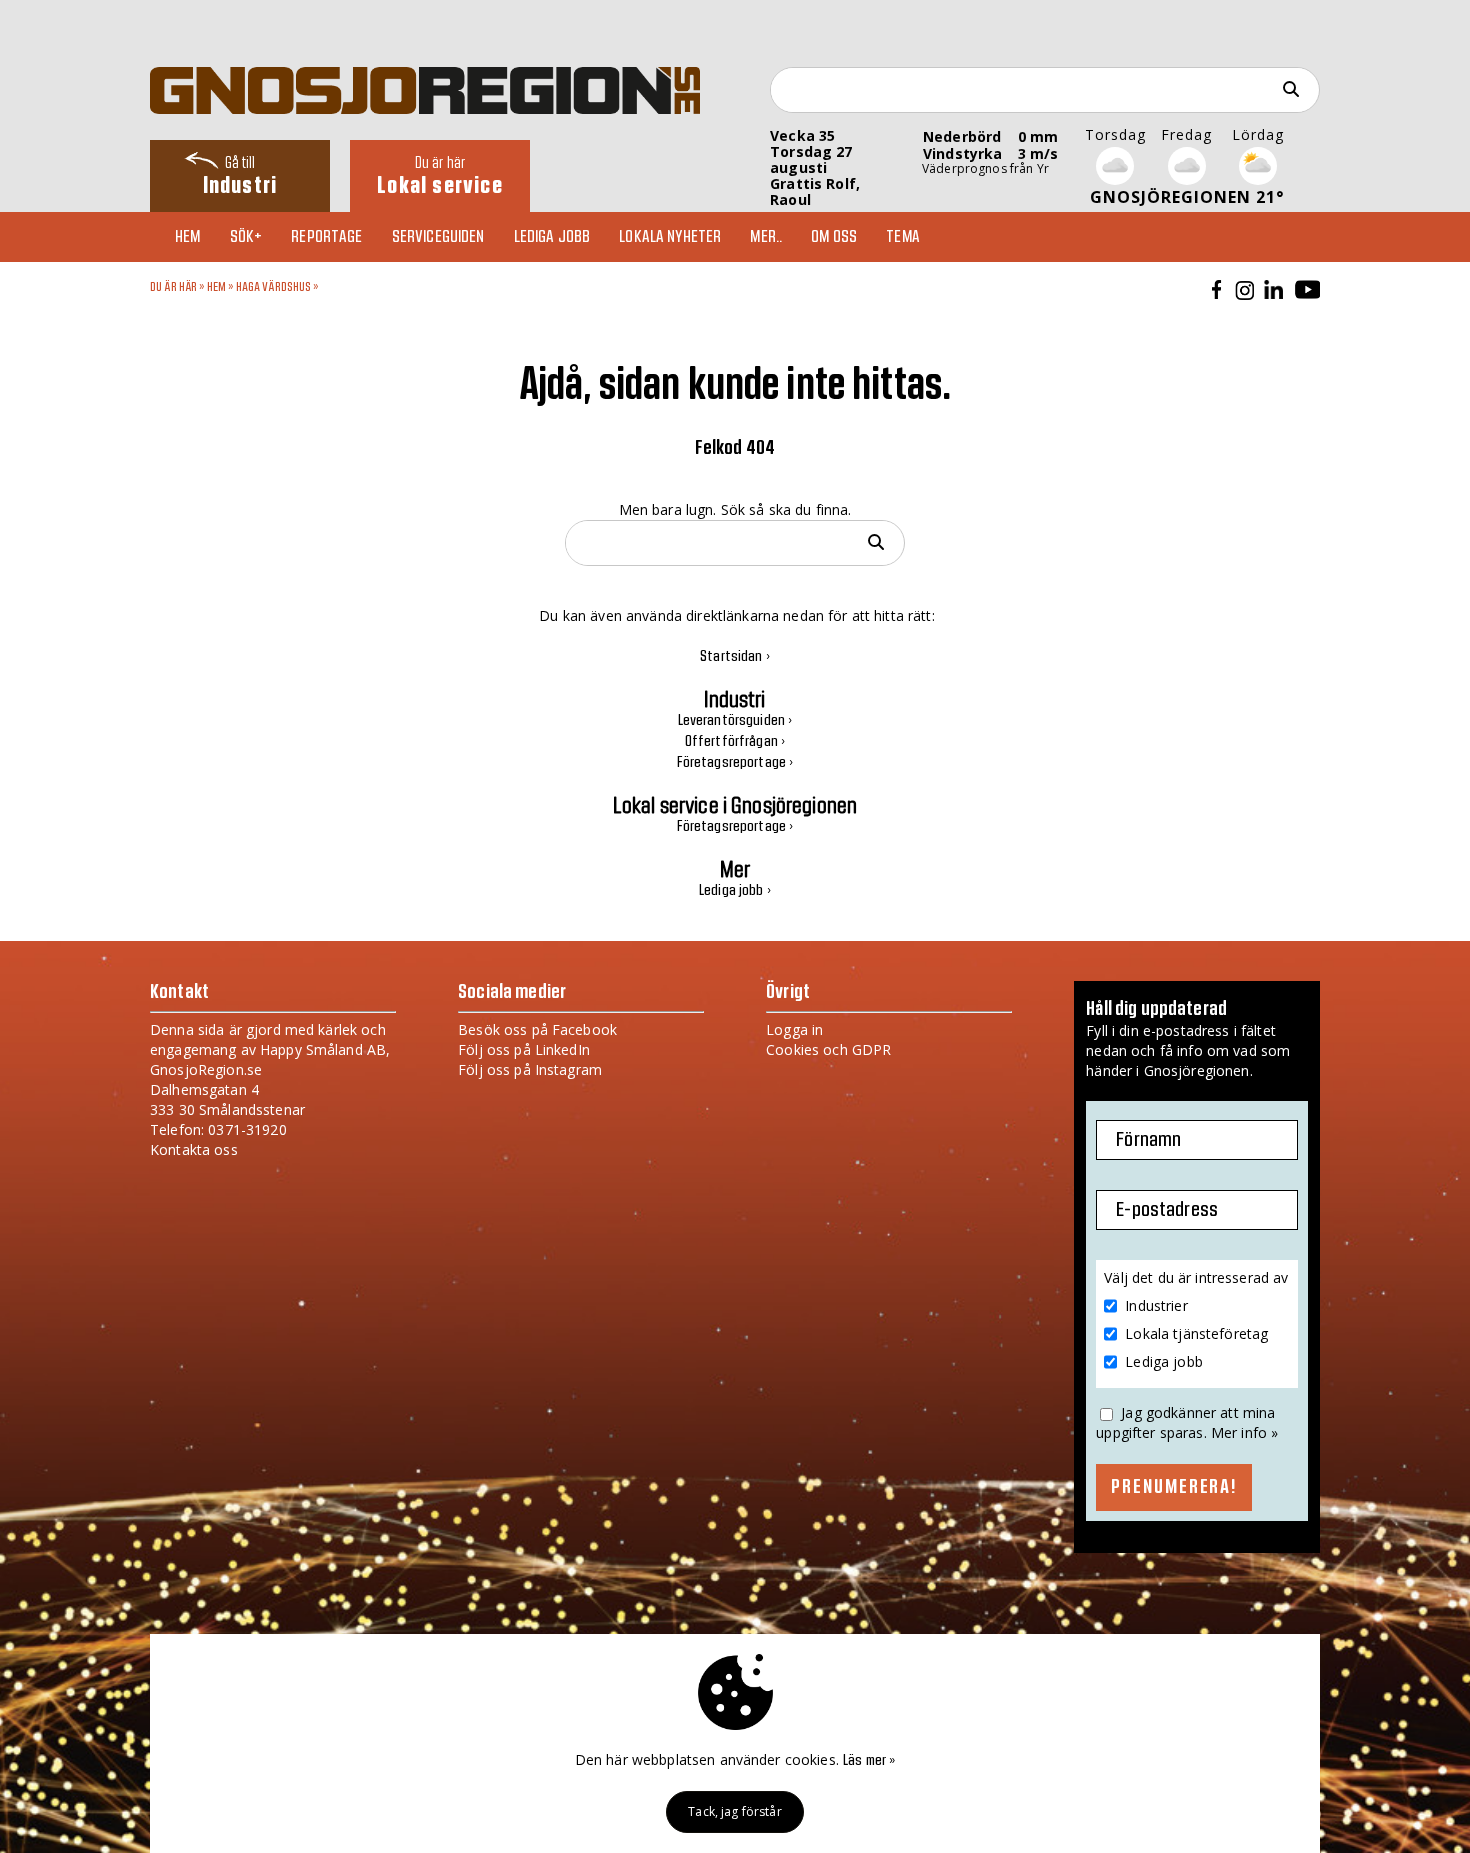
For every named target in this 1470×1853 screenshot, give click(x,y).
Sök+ (246, 237)
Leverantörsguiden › (735, 721)
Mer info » (1244, 1432)
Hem (187, 237)
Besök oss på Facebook (537, 1029)
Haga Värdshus (274, 287)
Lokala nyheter (670, 237)
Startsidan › (735, 657)
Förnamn (1148, 1140)
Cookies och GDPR (828, 1049)
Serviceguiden (438, 237)
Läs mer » (869, 1761)
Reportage (326, 237)
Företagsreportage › (735, 763)
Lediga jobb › (735, 891)
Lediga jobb (552, 237)
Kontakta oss (194, 1149)
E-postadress (1167, 1210)
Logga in (794, 1029)
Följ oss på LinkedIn (524, 1049)
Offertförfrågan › (735, 742)
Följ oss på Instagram (530, 1069)
